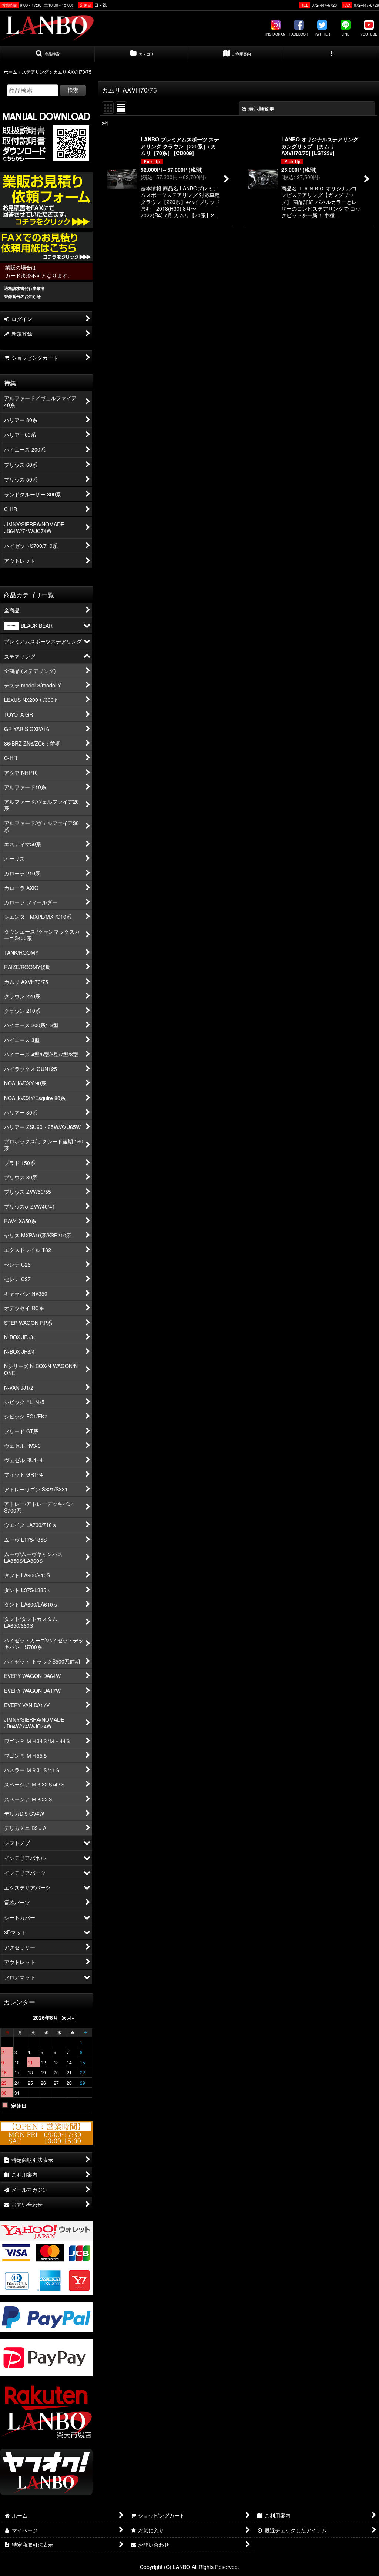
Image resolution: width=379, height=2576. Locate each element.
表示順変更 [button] (261, 108)
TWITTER (322, 34)
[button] (47, 54)
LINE (346, 34)
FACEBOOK (299, 34)
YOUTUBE (369, 34)
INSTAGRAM (276, 34)
